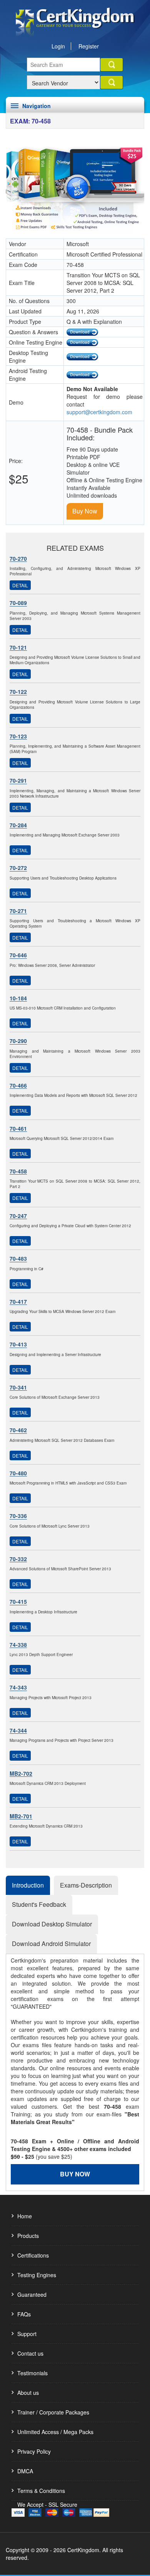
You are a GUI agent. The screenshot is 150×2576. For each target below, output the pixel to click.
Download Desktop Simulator (52, 1924)
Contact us (30, 2353)
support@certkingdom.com (99, 412)
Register (89, 46)
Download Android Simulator (51, 1944)
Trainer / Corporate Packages (53, 2412)
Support (27, 2334)
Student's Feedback (39, 1904)
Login (58, 46)
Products (28, 2236)
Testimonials (32, 2373)
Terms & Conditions (41, 2491)
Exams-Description (86, 1885)
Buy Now (85, 511)
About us (28, 2393)
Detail (20, 585)
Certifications (33, 2255)
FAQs (24, 2314)
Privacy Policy (34, 2451)
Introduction (28, 1885)
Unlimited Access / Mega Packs (55, 2432)
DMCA (25, 2471)
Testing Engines (37, 2275)
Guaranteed (32, 2294)
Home (25, 2216)
